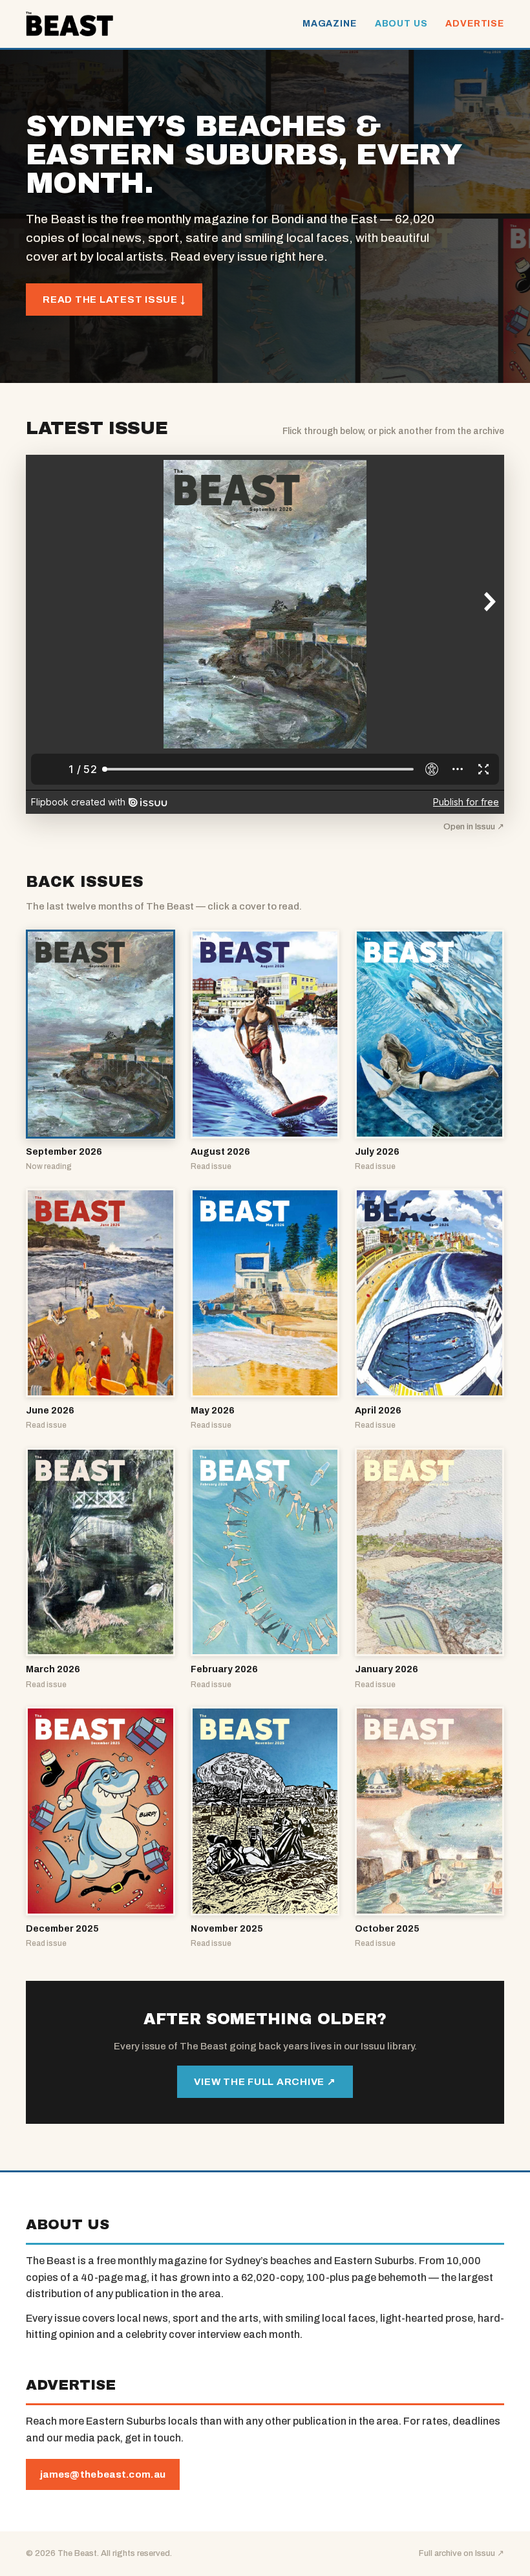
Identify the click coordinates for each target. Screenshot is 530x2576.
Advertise (475, 24)
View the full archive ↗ (265, 2082)
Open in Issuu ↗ (474, 827)
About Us (401, 24)
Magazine (330, 24)
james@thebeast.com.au (103, 2474)
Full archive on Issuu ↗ (461, 2553)
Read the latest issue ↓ (114, 300)
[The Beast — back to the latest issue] (69, 24)
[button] (101, 1051)
